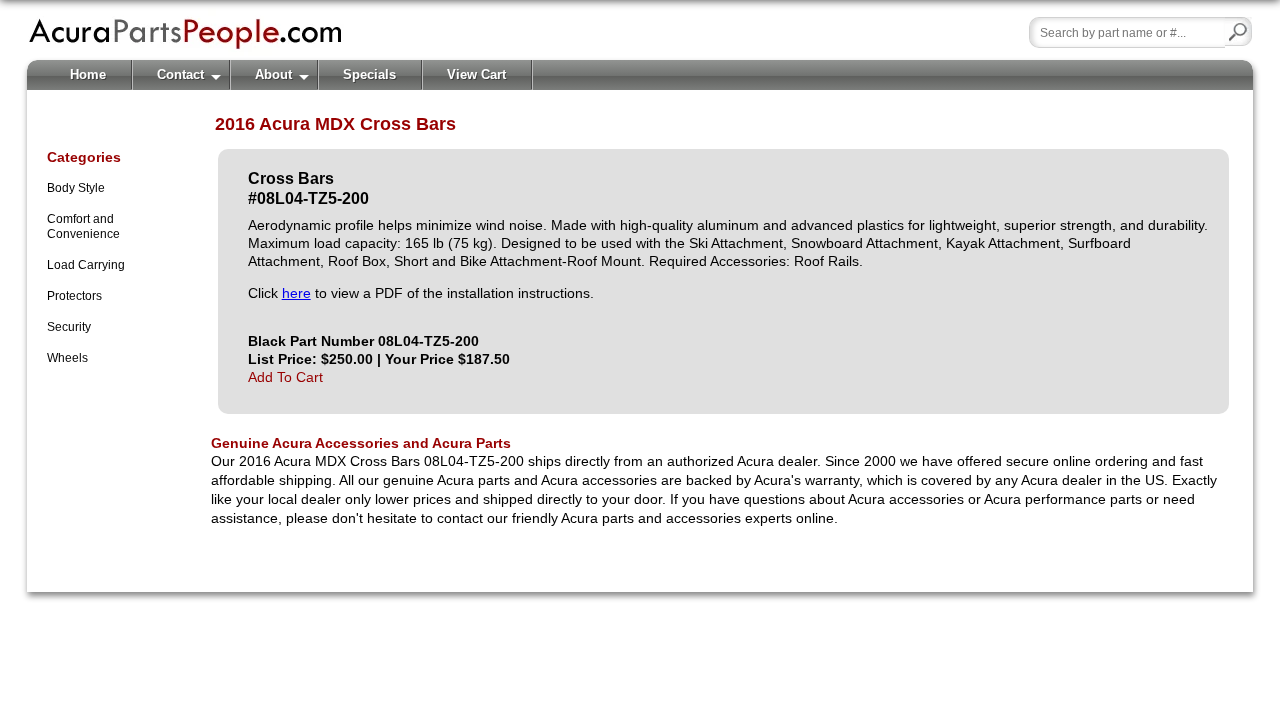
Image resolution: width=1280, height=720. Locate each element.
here (296, 293)
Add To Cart (285, 377)
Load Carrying (86, 265)
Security (69, 327)
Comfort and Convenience (83, 226)
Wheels (67, 358)
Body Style (76, 188)
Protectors (74, 296)
